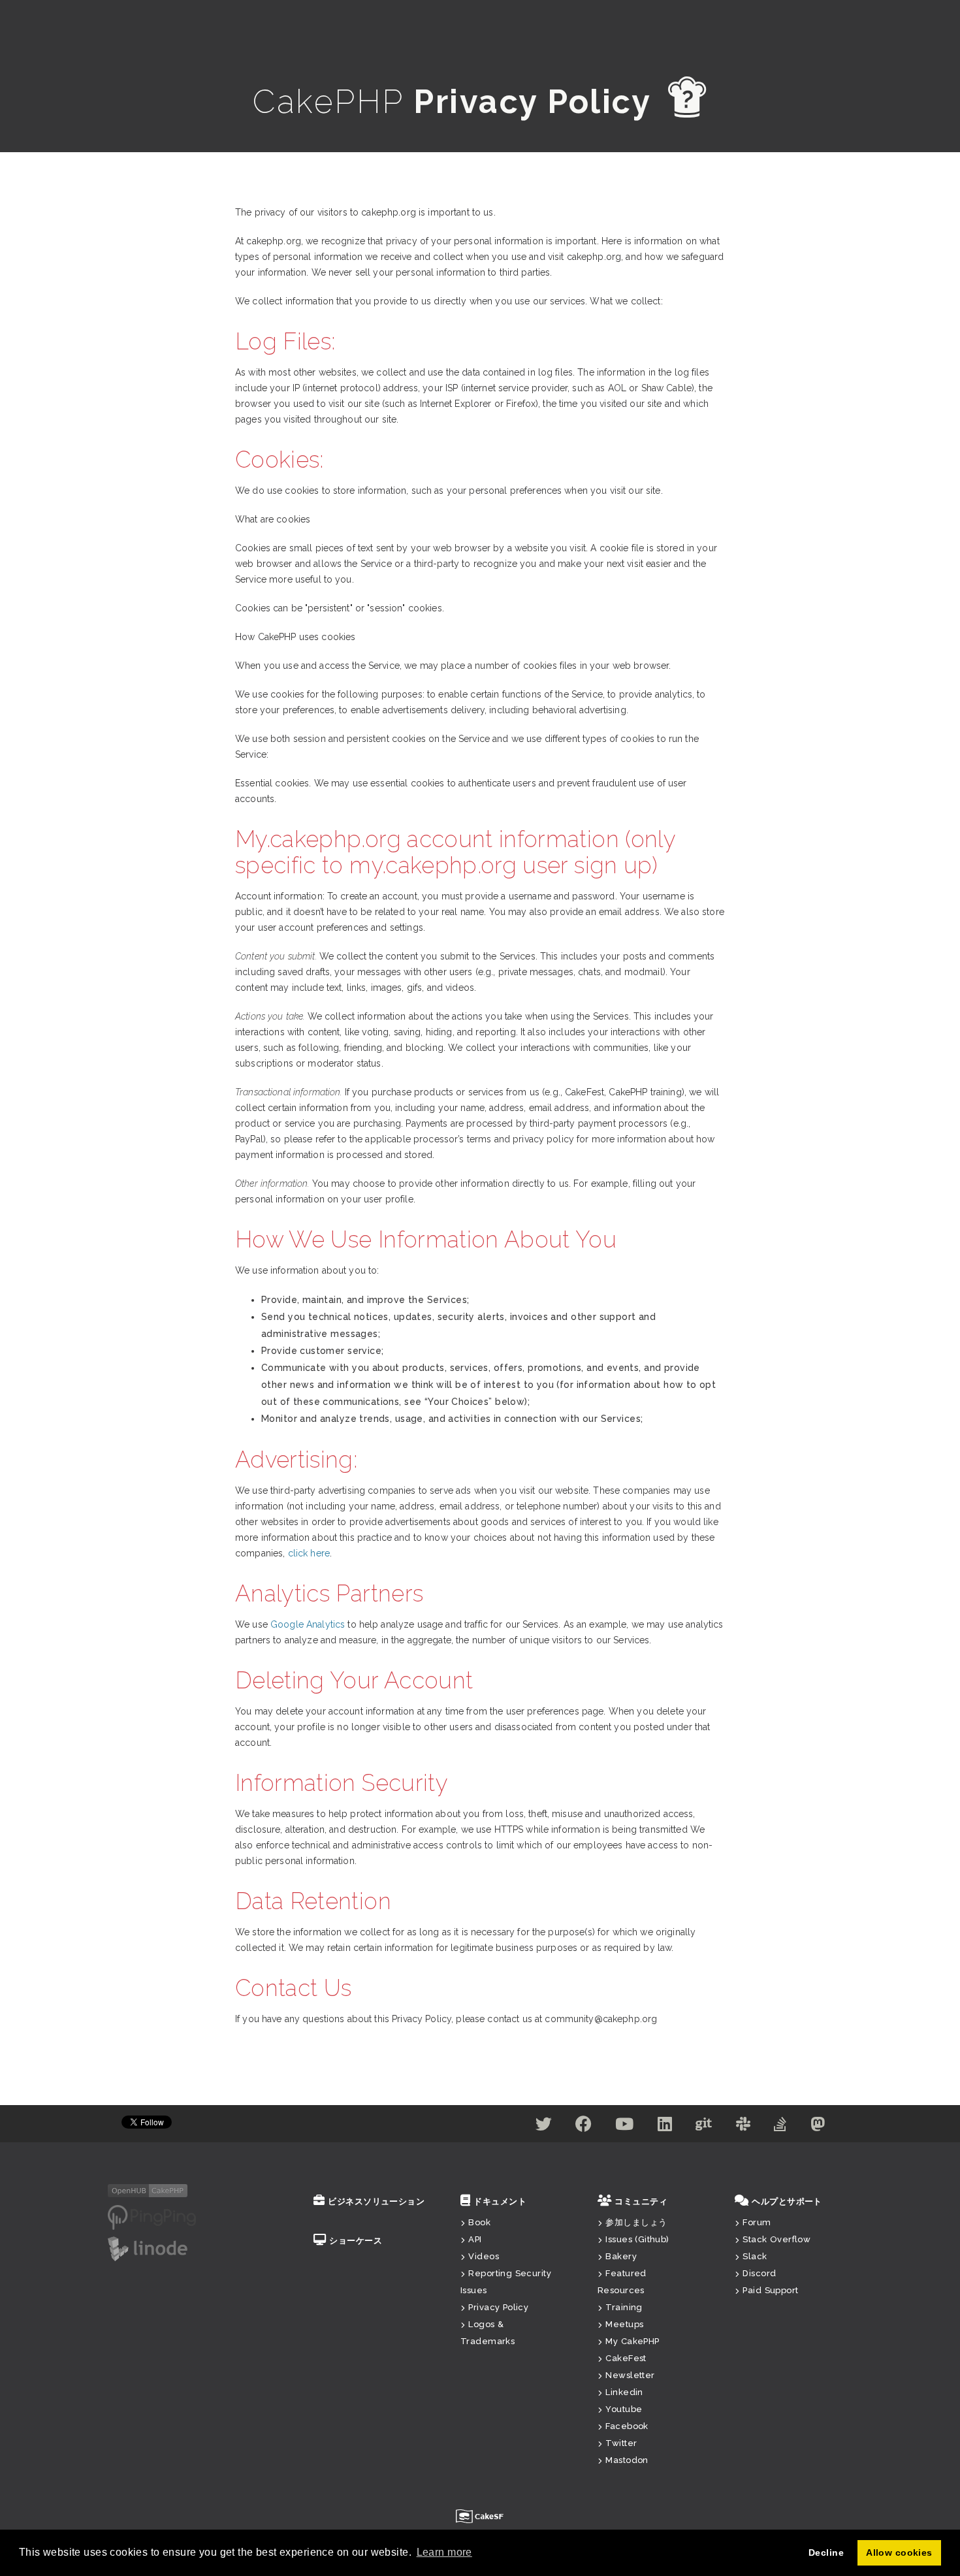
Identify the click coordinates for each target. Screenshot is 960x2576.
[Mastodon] (818, 2127)
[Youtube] (624, 2127)
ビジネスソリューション (376, 2201)
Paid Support (770, 2290)
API (475, 2239)
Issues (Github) (637, 2239)
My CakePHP (632, 2341)
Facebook (627, 2426)
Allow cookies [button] (899, 2552)
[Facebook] (584, 2127)
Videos (484, 2256)
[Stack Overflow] (780, 2127)
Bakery (621, 2256)
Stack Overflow (776, 2239)
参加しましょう (636, 2222)
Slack (755, 2256)
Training (624, 2307)
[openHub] (148, 2190)
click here (309, 1553)
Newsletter (630, 2375)
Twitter (621, 2443)
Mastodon (627, 2460)
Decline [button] (826, 2552)
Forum (757, 2222)
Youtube (624, 2409)
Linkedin (624, 2392)
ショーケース (356, 2241)
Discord (759, 2273)
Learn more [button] (444, 2552)
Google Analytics (308, 1624)
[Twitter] (544, 2127)
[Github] (704, 2127)
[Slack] (743, 2127)
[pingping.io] (152, 2217)
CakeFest (626, 2358)
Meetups (624, 2324)
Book (479, 2222)
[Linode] (148, 2248)
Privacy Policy (498, 2307)
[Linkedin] (665, 2127)
